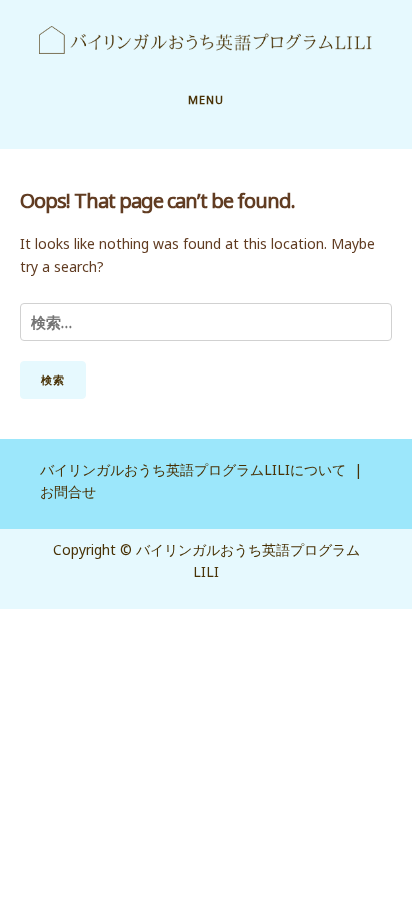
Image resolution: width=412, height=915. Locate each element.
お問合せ (68, 491)
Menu (206, 99)
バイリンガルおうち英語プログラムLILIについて (193, 469)
